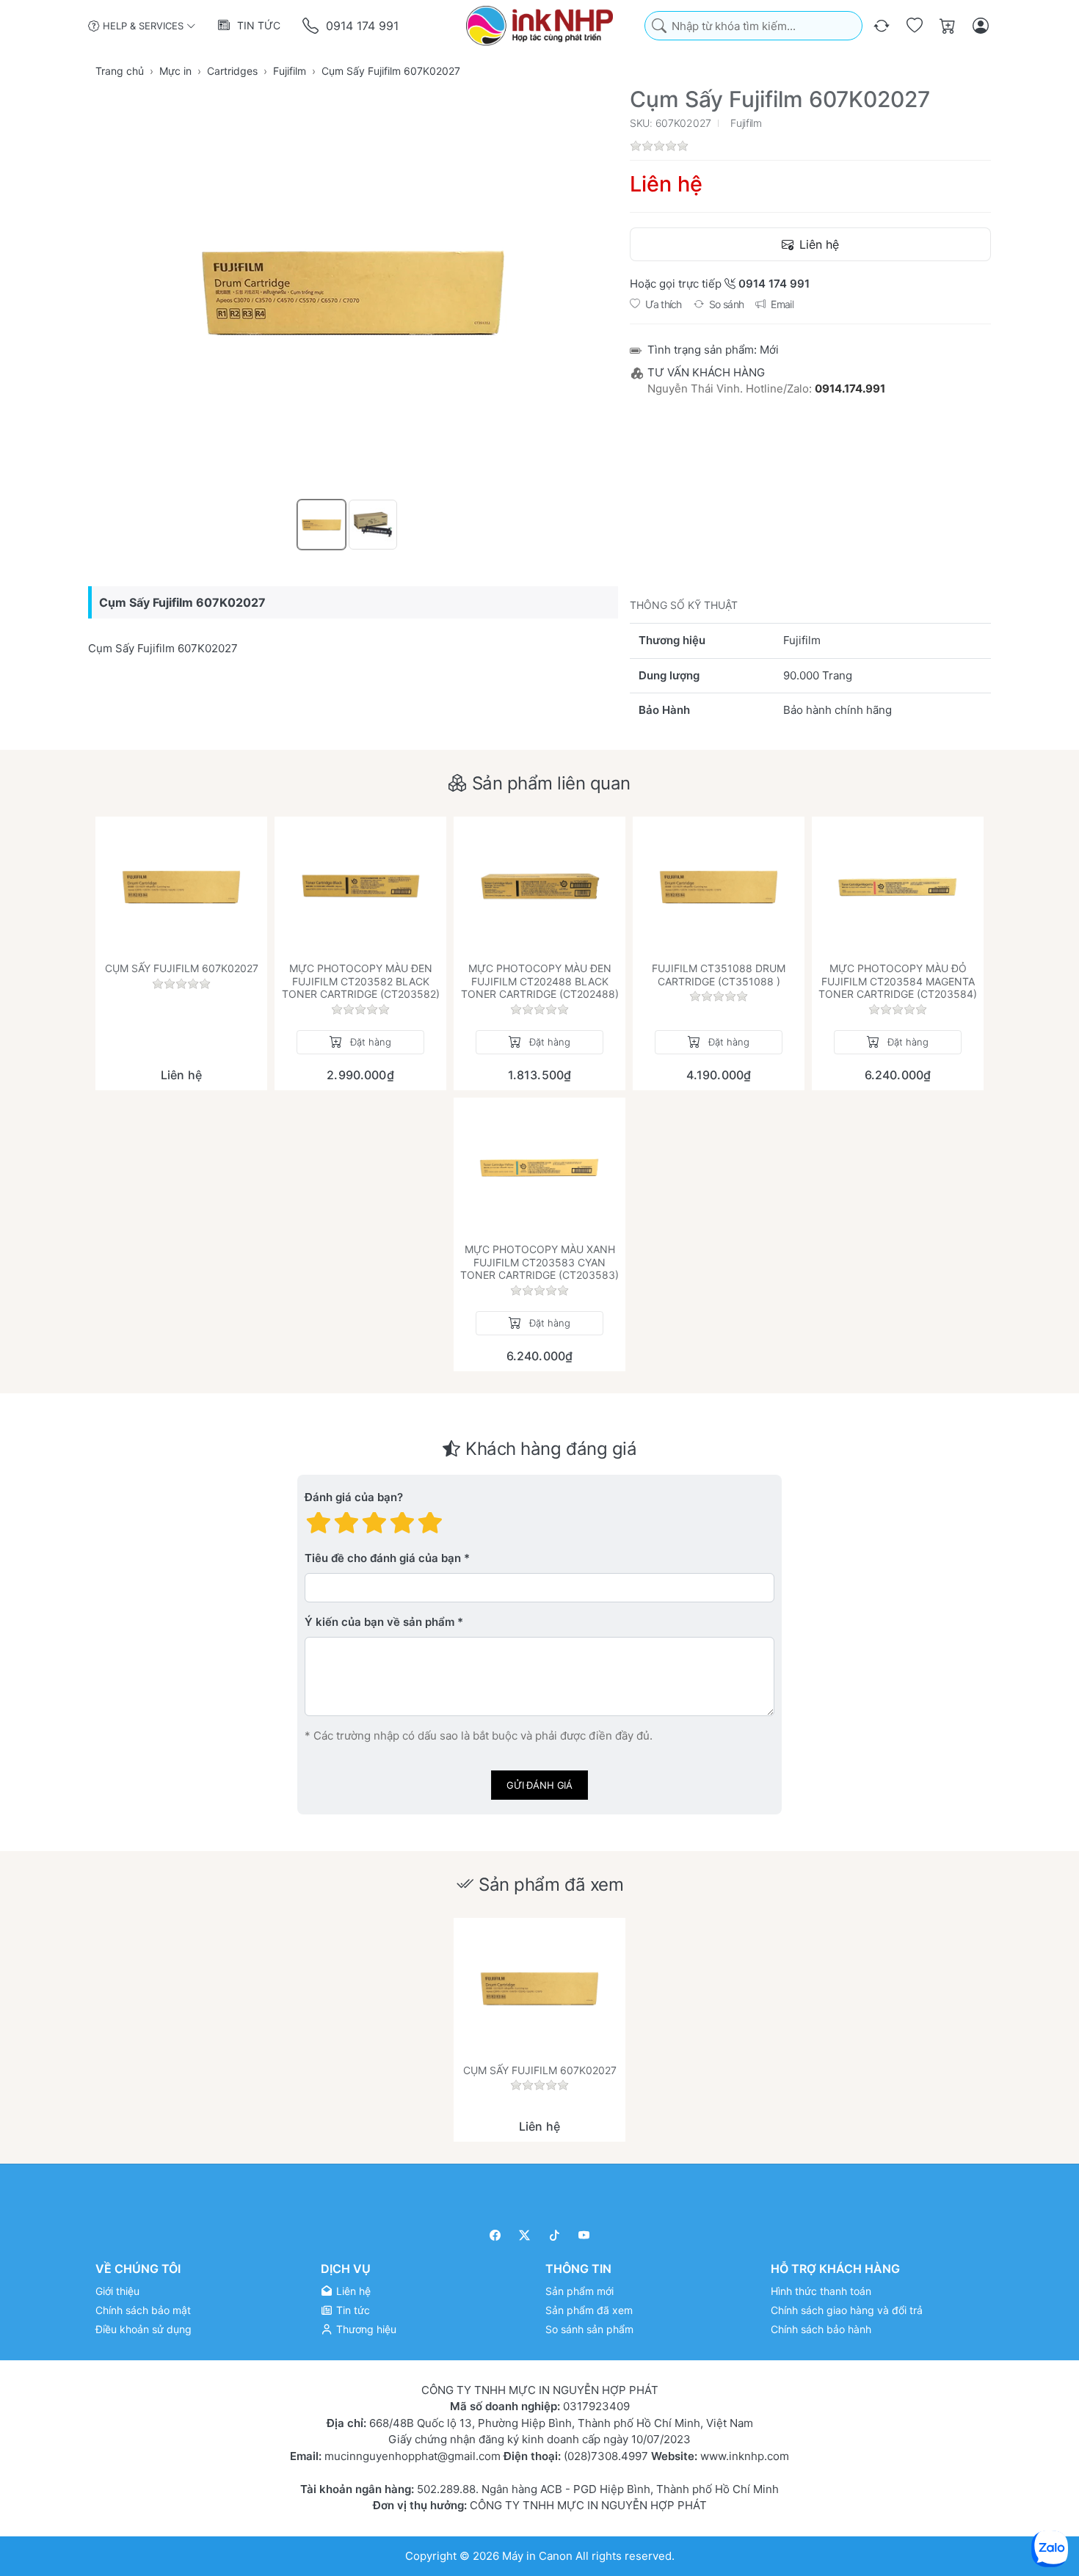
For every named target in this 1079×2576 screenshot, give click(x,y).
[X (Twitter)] (525, 2235)
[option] (321, 525)
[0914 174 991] (312, 26)
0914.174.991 (850, 388)
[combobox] (753, 26)
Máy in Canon (537, 2555)
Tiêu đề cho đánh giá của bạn (383, 1558)
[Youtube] (585, 2235)
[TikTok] (555, 2235)
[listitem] (353, 291)
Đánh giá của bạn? (354, 1497)
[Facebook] (495, 2235)
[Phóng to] (353, 291)
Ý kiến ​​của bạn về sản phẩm (379, 1622)
